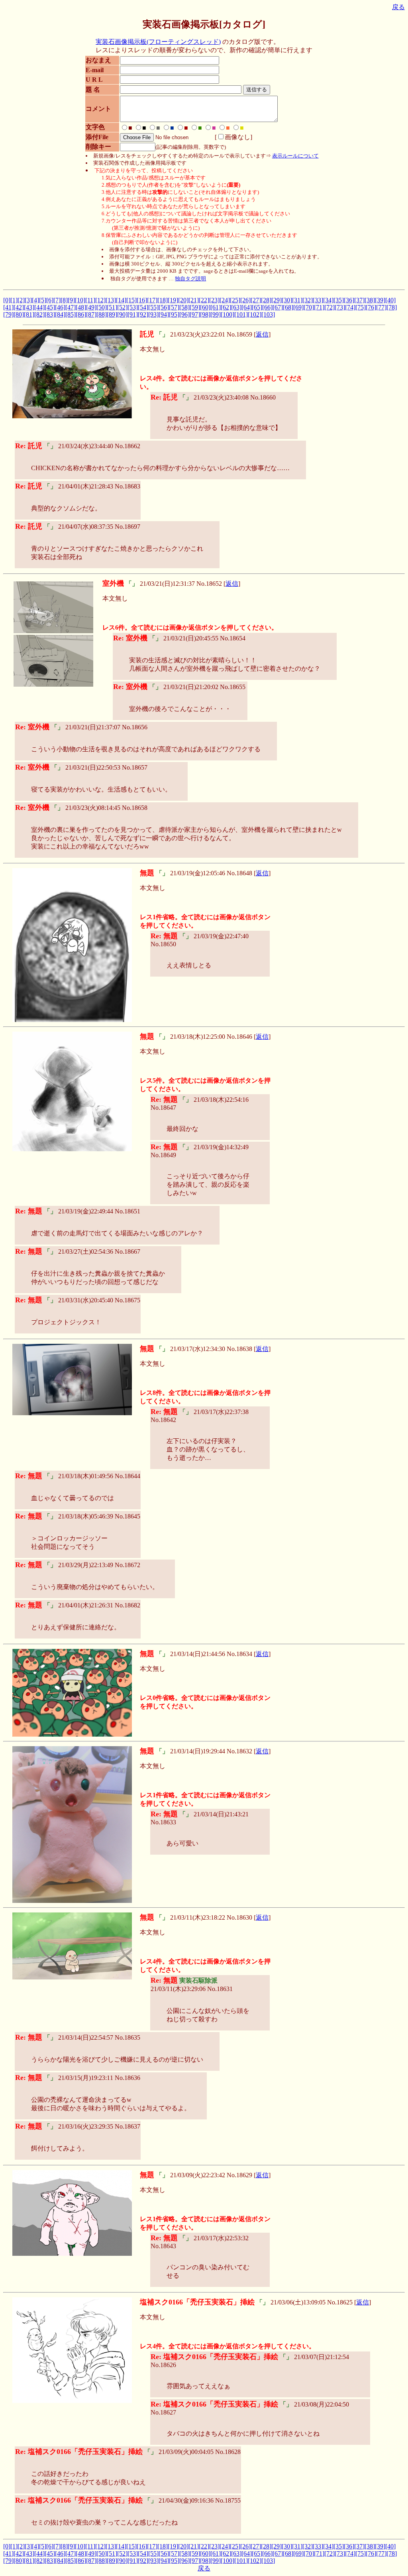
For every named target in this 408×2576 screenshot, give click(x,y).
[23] (214, 300)
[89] (112, 314)
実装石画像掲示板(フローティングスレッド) (158, 42)
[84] (60, 314)
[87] (91, 314)
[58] (184, 307)
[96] (184, 314)
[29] (277, 300)
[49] (91, 307)
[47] (71, 307)
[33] (318, 300)
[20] (183, 300)
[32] (308, 300)
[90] (122, 314)
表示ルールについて (295, 156)
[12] (100, 300)
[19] (173, 300)
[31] (297, 300)
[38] (370, 300)
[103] (268, 314)
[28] (266, 300)
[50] (102, 307)
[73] (340, 307)
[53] (133, 307)
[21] (194, 300)
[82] (39, 314)
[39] (380, 300)
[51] (112, 307)
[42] (19, 307)
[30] (287, 300)
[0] (7, 300)
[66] (267, 307)
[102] (255, 314)
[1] (14, 300)
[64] (247, 307)
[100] (228, 314)
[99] (216, 314)
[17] (152, 300)
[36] (349, 300)
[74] (350, 307)
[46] (60, 307)
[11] (90, 300)
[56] (164, 307)
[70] (309, 307)
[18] (163, 300)
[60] (205, 307)
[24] (225, 300)
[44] (39, 307)
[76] (371, 307)
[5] (43, 300)
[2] (21, 300)
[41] (8, 307)
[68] (288, 307)
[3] (28, 300)
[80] (19, 314)
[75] (361, 307)
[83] (50, 314)
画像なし (237, 137)
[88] (102, 314)
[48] (81, 307)
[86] (81, 314)
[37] (359, 300)
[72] (330, 307)
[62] (226, 307)
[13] (111, 300)
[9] (71, 300)
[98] (205, 314)
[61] (216, 307)
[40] (390, 300)
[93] (153, 314)
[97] (195, 314)
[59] (195, 307)
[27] (256, 300)
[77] (381, 307)
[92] (143, 314)
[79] (8, 314)
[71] (319, 307)
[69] (298, 307)
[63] (236, 307)
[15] (131, 300)
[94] (164, 314)
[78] (392, 307)
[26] (245, 300)
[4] (35, 300)
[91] (133, 314)
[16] (142, 300)
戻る (398, 7)
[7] (57, 300)
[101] (241, 314)
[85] (71, 314)
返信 (262, 334)
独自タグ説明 (190, 279)
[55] (153, 307)
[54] (143, 307)
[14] (121, 300)
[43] (29, 307)
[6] (50, 300)
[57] (174, 307)
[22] (204, 300)
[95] (174, 314)
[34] (328, 300)
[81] (29, 314)
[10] (80, 300)
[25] (235, 300)
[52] (122, 307)
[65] (257, 307)
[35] (339, 300)
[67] (278, 307)
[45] (50, 307)
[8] (64, 300)
